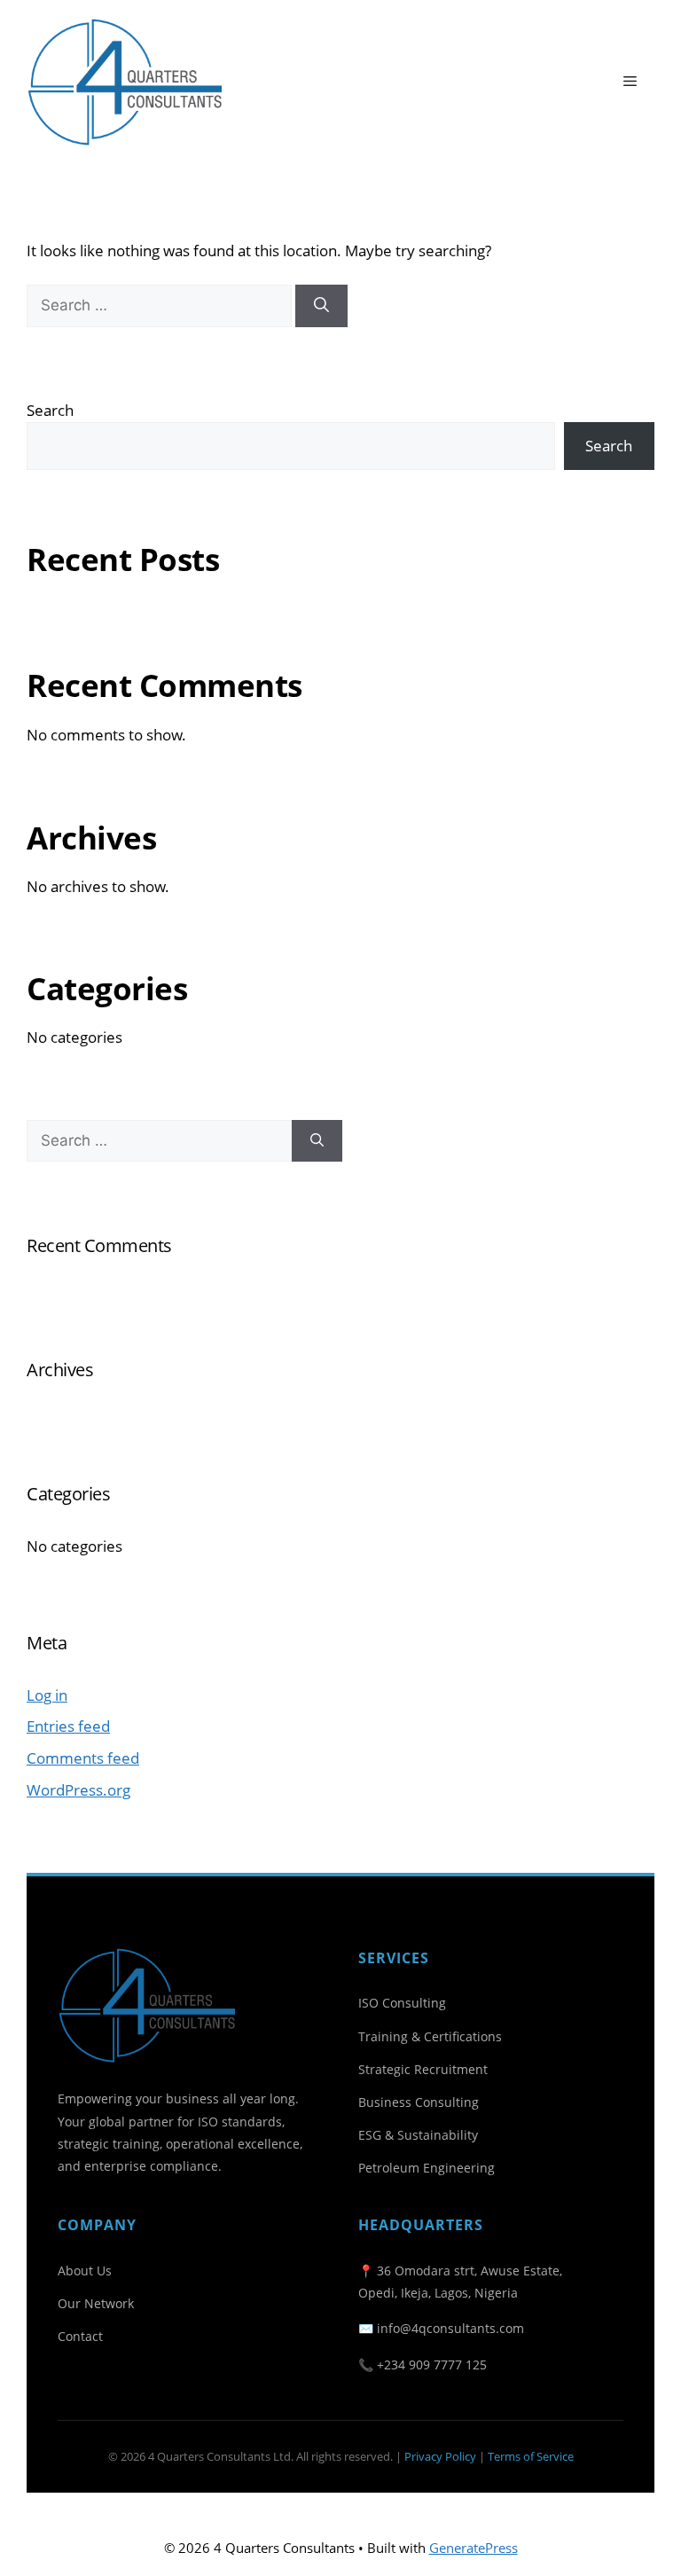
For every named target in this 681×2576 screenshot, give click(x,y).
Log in (47, 1695)
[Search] (321, 306)
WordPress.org (78, 1790)
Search (50, 410)
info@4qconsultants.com (450, 2328)
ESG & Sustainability (418, 2135)
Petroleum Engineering (427, 2168)
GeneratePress (474, 2548)
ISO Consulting (402, 2003)
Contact (80, 2336)
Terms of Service (531, 2456)
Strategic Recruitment (423, 2069)
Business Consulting (419, 2102)
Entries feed (68, 1726)
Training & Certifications (430, 2036)
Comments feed (83, 1758)
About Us (85, 2271)
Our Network (96, 2303)
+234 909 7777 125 (432, 2365)
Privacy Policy (440, 2456)
